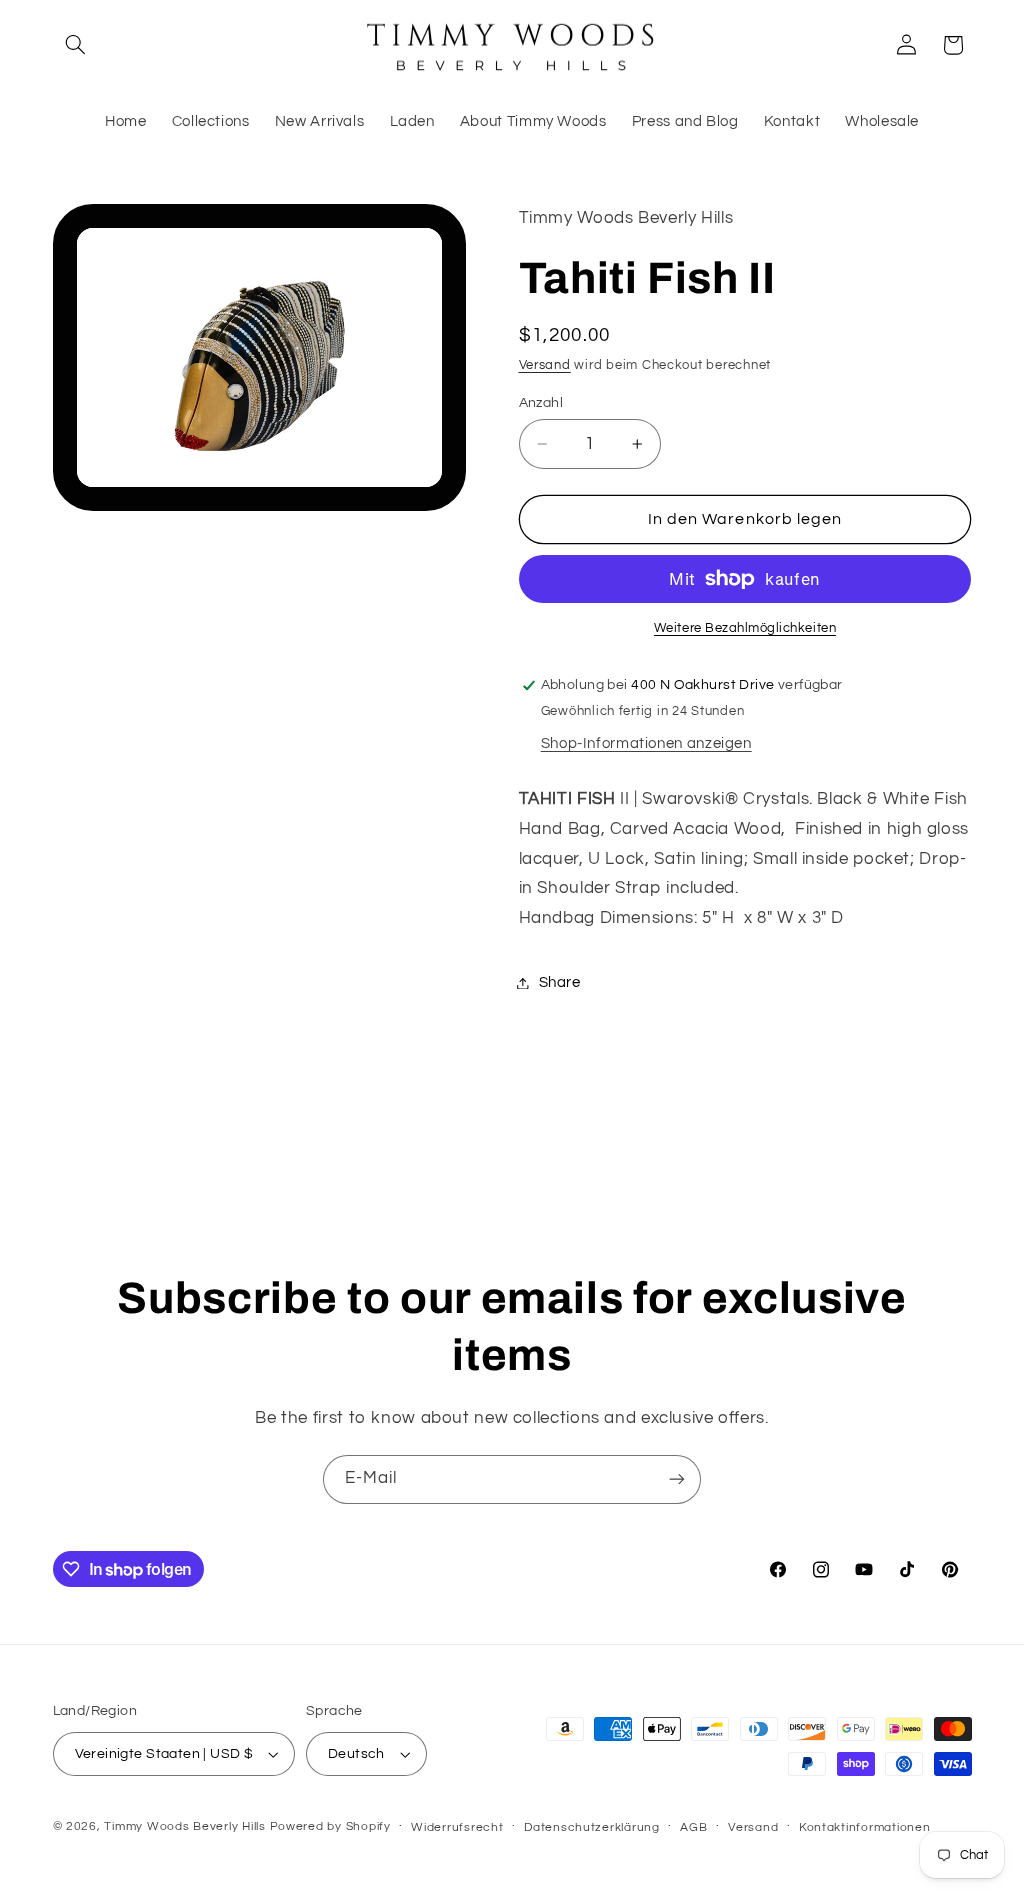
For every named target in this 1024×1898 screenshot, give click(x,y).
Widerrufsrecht (457, 1827)
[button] (76, 45)
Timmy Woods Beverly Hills (184, 1826)
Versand (545, 365)
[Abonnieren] (677, 1479)
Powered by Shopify (330, 1826)
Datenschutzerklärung (592, 1827)
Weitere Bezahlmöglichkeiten (745, 628)
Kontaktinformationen (865, 1827)
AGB (693, 1827)
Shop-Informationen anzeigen (646, 743)
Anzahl (541, 403)
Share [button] (560, 982)
